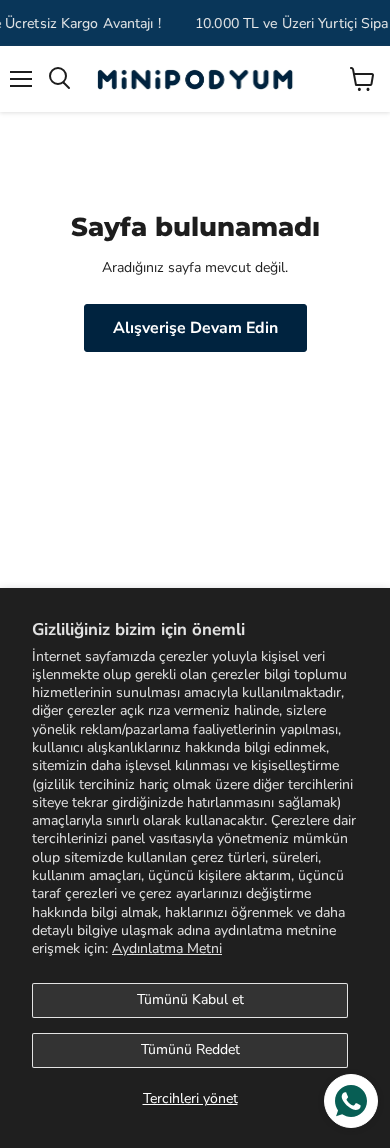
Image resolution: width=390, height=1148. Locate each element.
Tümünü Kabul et (190, 999)
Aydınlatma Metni (167, 948)
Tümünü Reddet (190, 1049)
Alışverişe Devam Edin (195, 328)
